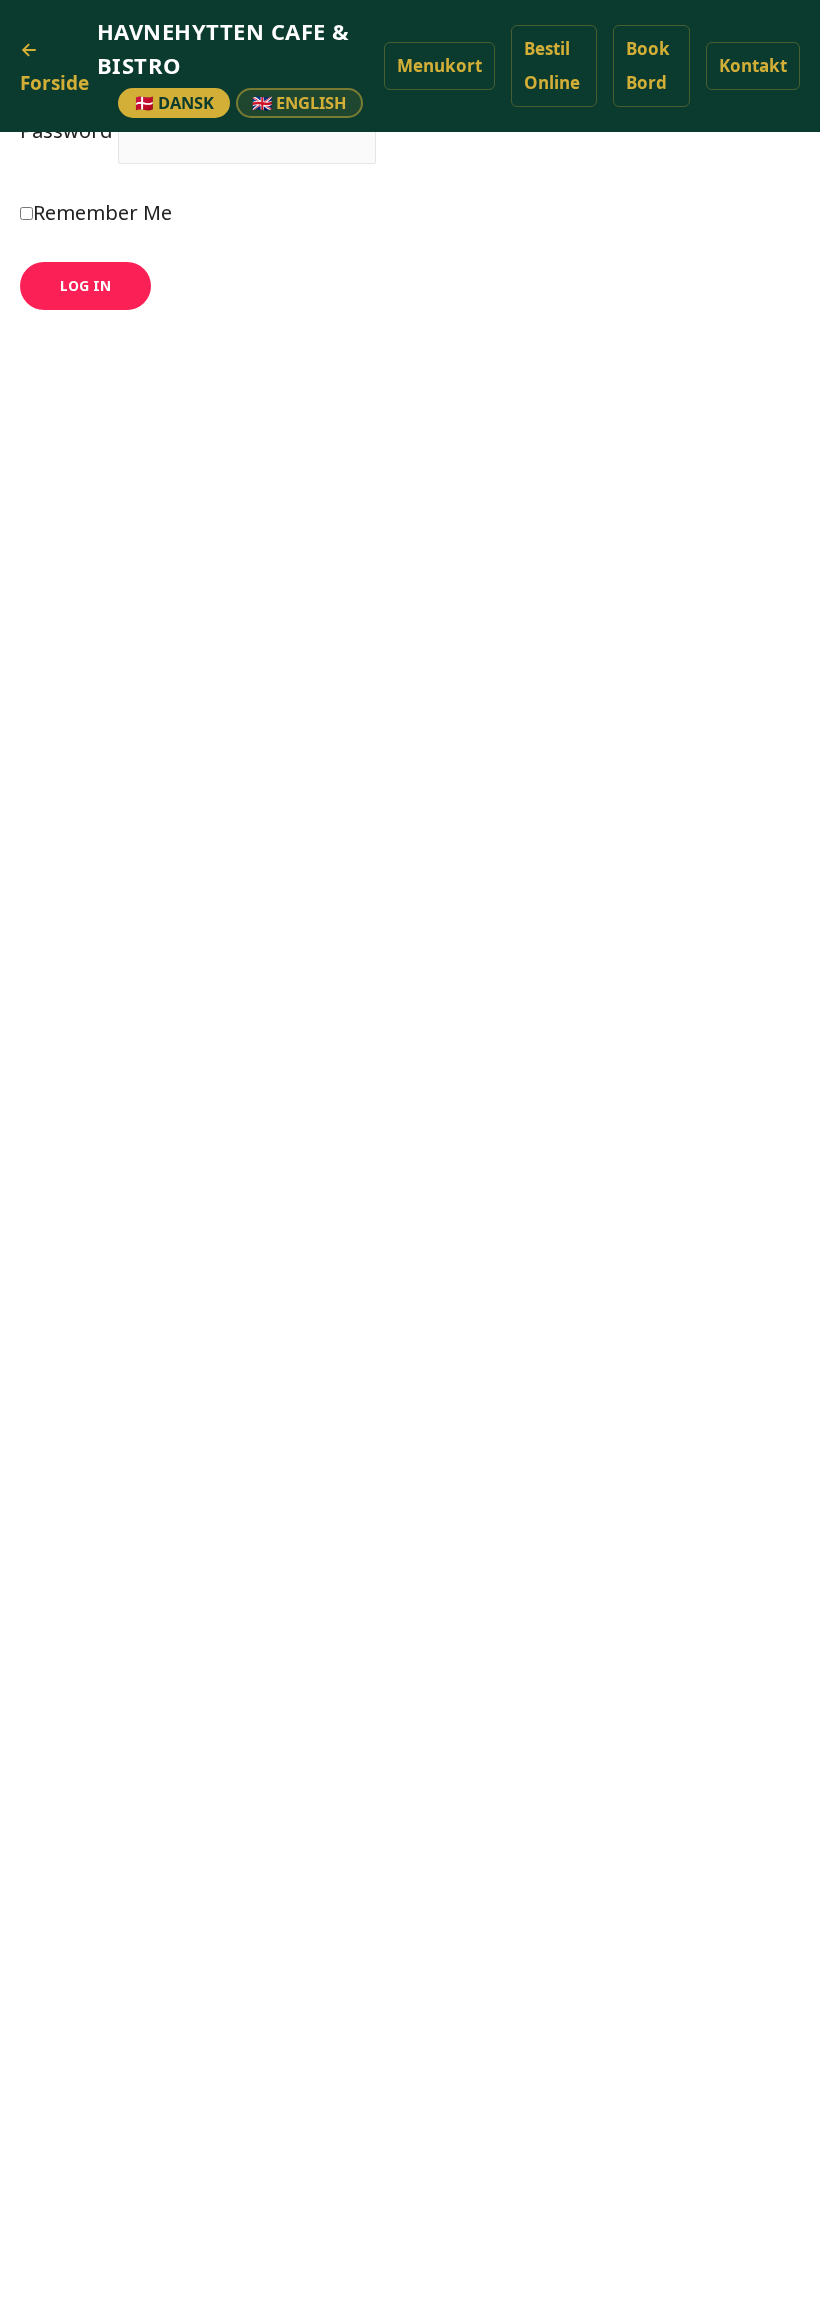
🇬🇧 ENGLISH (299, 102)
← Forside (54, 66)
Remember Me (102, 212)
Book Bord (648, 65)
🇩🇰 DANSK (174, 102)
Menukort (439, 65)
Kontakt (753, 65)
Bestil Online (552, 65)
